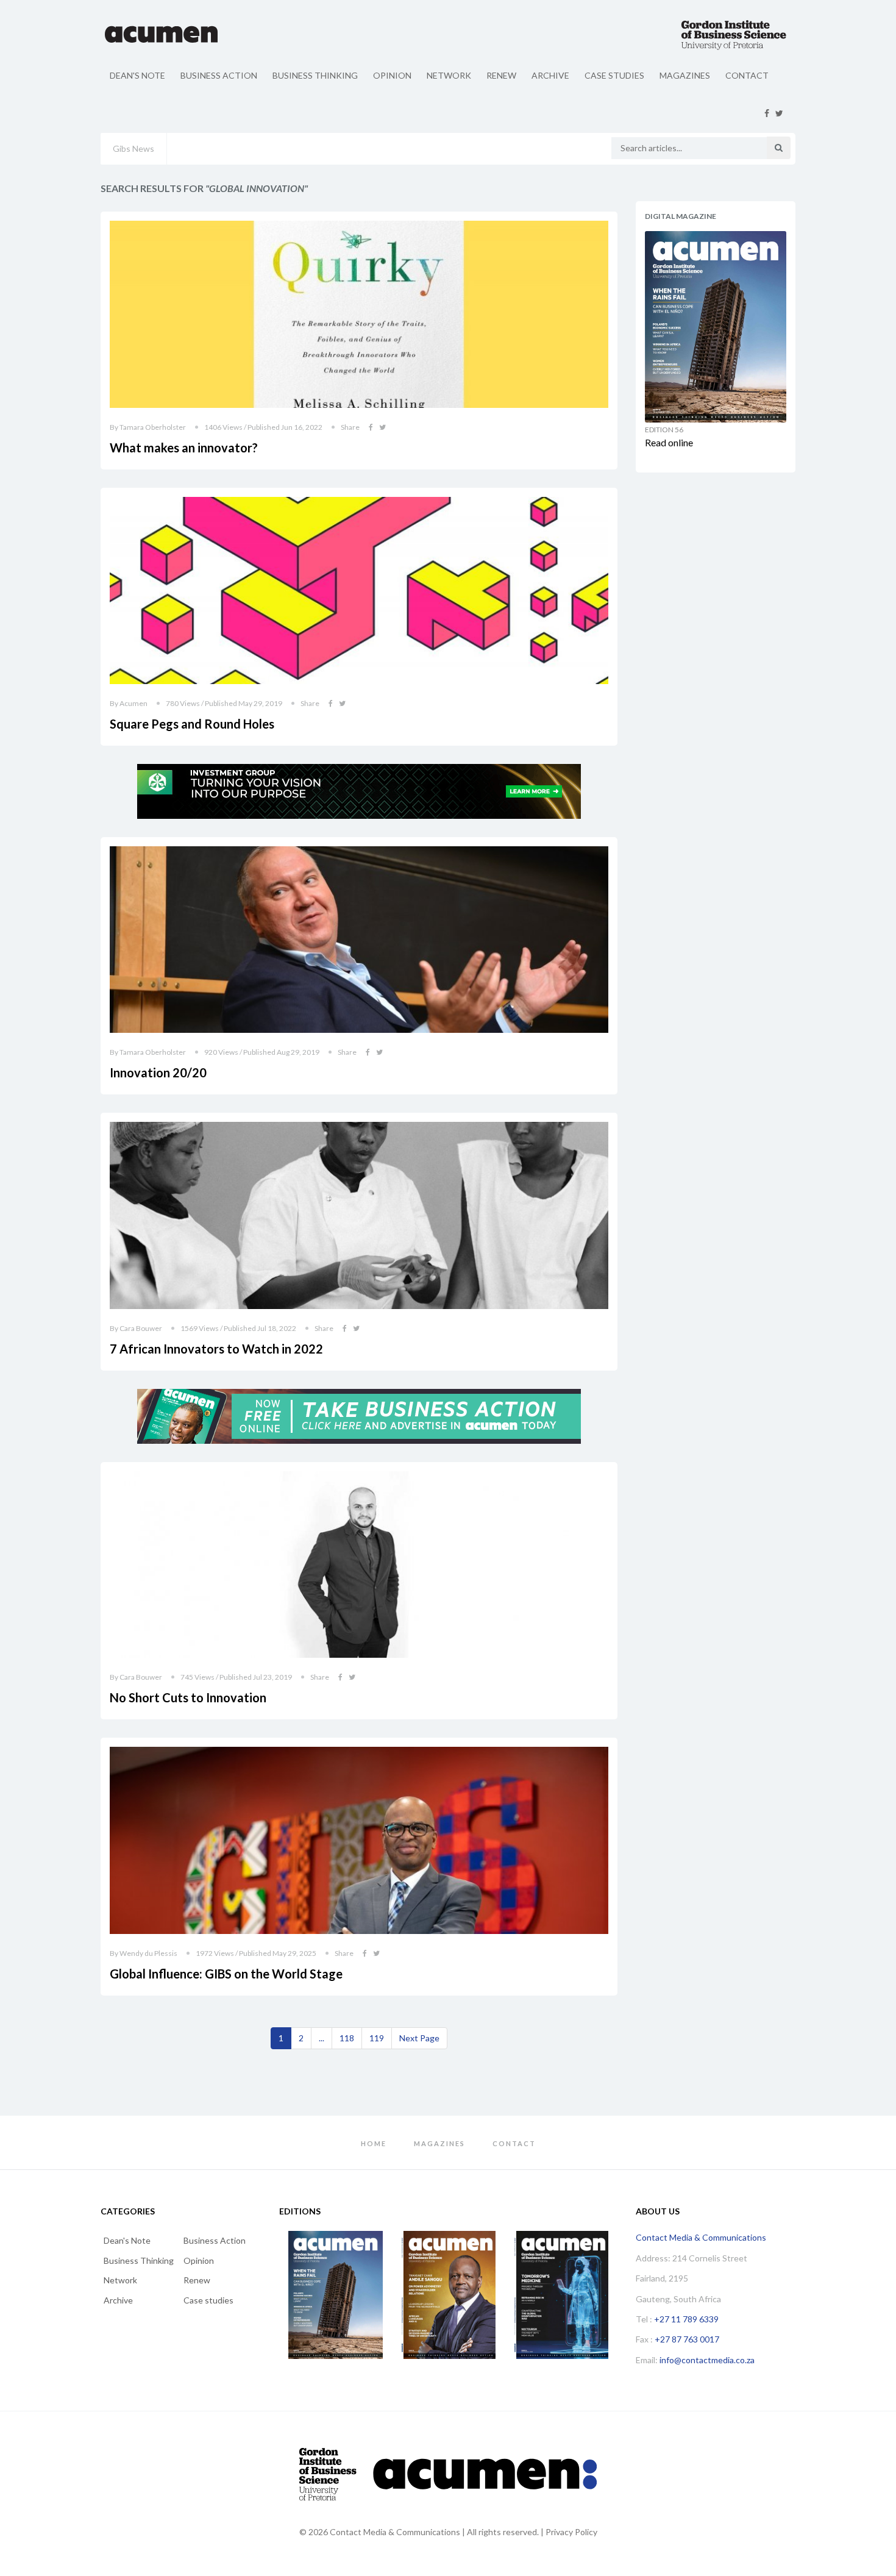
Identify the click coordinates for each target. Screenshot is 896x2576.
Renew (501, 75)
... (322, 2038)
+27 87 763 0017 (687, 2339)
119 (377, 2038)
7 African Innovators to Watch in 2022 (216, 1349)
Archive (550, 75)
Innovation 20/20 (158, 1072)
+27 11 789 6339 (686, 2319)
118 (347, 2038)
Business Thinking (315, 75)
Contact (747, 75)
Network (449, 75)
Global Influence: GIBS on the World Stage (226, 1974)
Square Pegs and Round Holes (192, 724)
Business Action (219, 75)
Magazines (685, 75)
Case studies (614, 75)
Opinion (392, 75)
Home (374, 2143)
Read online (669, 442)
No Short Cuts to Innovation (188, 1697)
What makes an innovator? (184, 448)
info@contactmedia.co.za (707, 2360)
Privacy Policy (571, 2532)
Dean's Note (137, 75)
